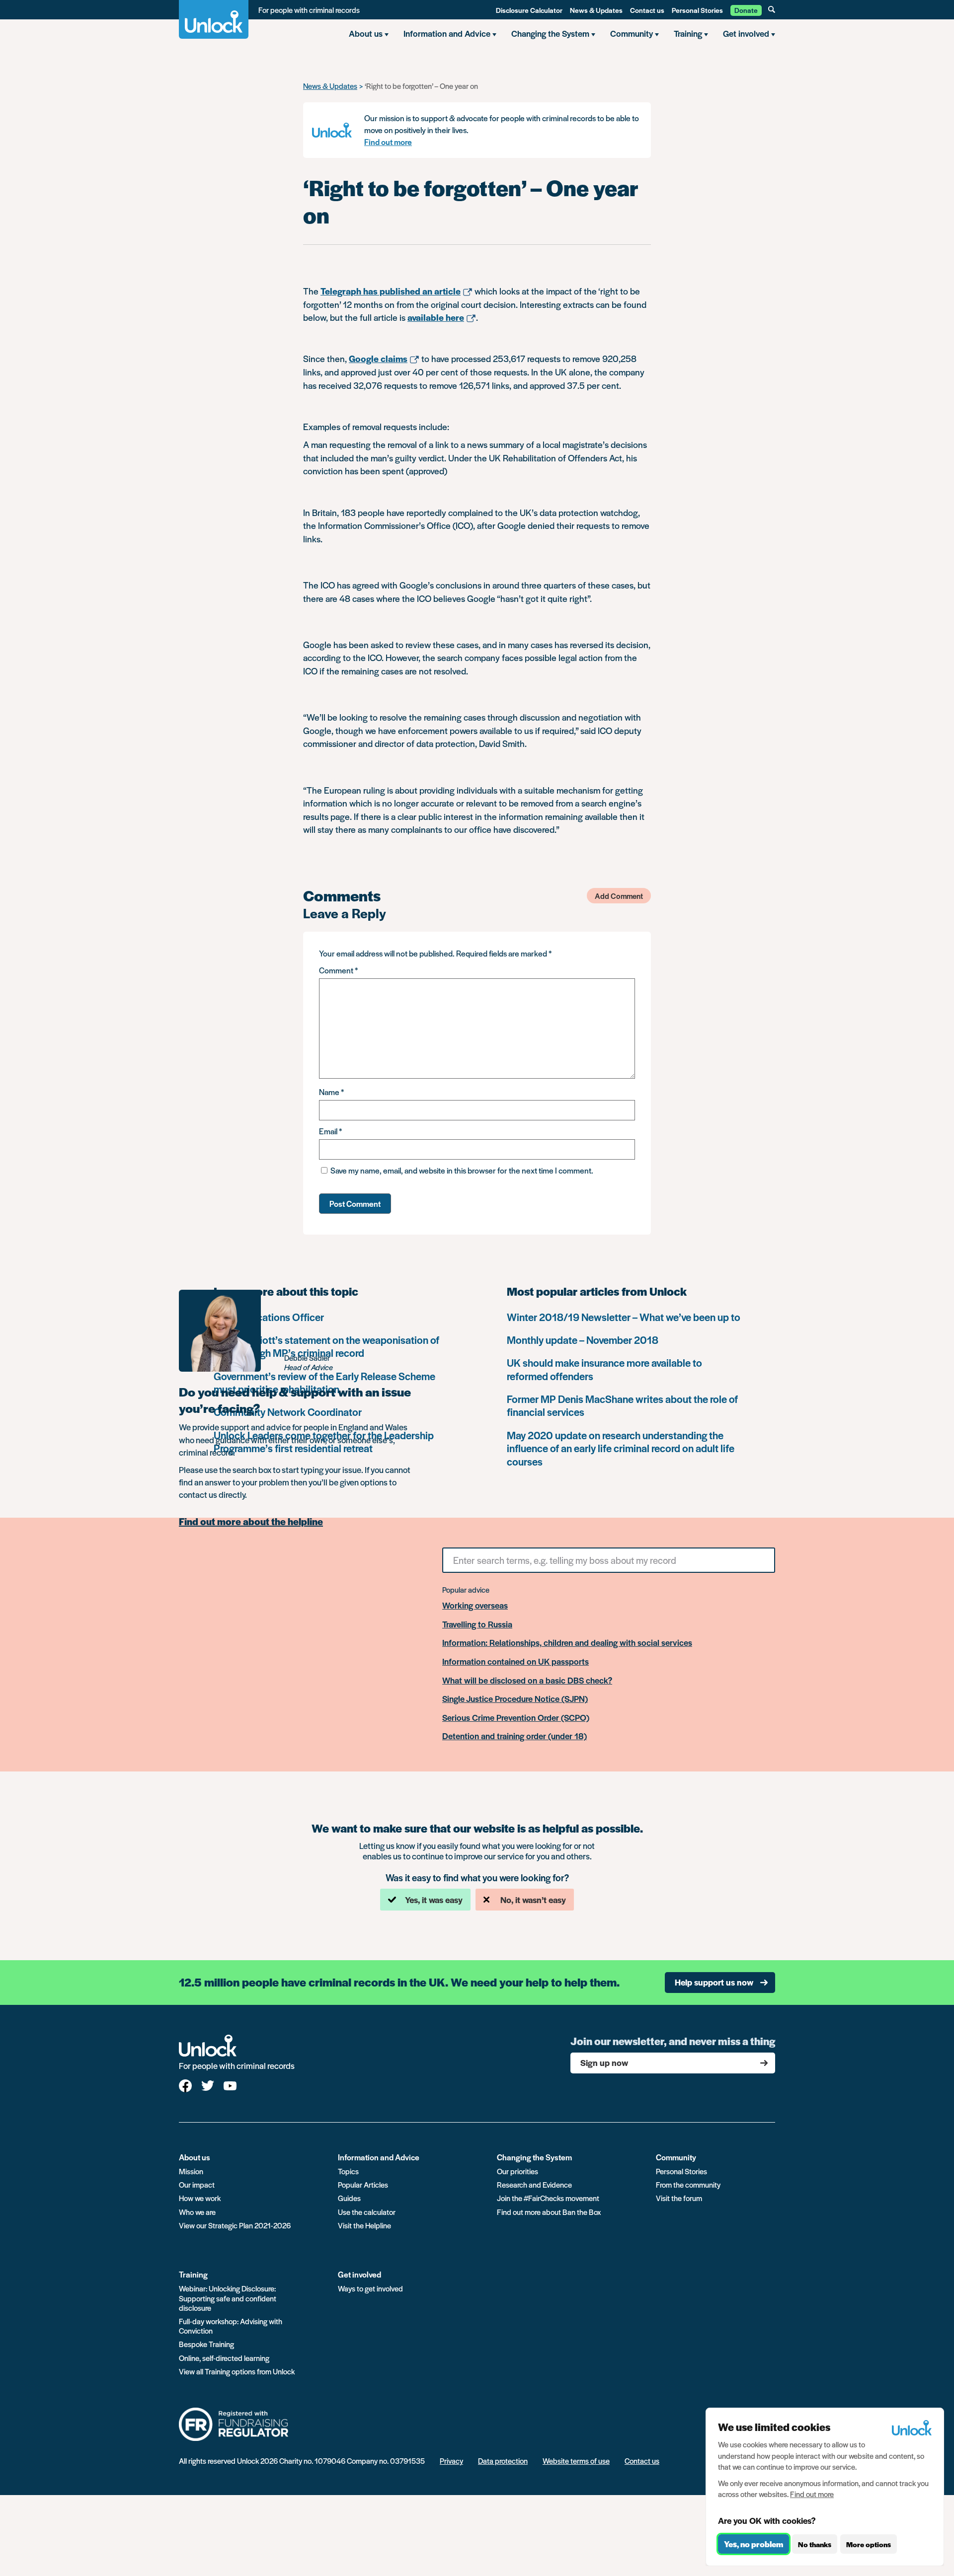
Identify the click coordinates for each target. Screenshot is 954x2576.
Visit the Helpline (364, 2225)
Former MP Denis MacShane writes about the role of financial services (622, 1405)
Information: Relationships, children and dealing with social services (567, 1643)
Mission (191, 2171)
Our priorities (517, 2171)
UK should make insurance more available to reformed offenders (604, 1369)
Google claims (378, 358)
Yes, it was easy (434, 1900)
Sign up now (604, 2062)
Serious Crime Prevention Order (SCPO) (516, 1718)
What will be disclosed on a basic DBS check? (527, 1681)
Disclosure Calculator (529, 10)
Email (330, 1131)
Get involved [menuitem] (746, 33)
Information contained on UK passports (516, 1662)
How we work (200, 2198)
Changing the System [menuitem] (550, 33)
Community (676, 2157)
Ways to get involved (370, 2288)
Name (331, 1092)
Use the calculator (367, 2212)
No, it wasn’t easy (533, 1900)
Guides (349, 2198)
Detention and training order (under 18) (515, 1736)
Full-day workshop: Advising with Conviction (231, 2326)
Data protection (503, 2461)
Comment (338, 970)
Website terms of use (576, 2461)
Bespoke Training (206, 2344)
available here (436, 317)
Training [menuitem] (688, 33)
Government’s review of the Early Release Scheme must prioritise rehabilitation (324, 1382)
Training (193, 2274)
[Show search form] (772, 9)
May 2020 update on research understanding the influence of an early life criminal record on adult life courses (621, 1448)
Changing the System (534, 2157)
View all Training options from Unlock (237, 2371)
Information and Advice (379, 2157)
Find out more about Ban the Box (549, 2212)
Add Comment (619, 896)
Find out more (388, 142)
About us (195, 2157)
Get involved (359, 2274)
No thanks (815, 2544)
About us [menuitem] (366, 33)
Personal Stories (697, 10)
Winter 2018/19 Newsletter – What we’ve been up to (624, 1317)
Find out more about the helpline (251, 1522)
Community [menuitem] (632, 33)
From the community (688, 2184)
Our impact (197, 2184)
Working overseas (475, 1606)
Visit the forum (679, 2198)
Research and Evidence (534, 2184)
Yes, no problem (754, 2544)
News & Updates (596, 10)
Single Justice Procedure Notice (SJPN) (515, 1699)
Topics (348, 2171)
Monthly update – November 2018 (583, 1340)
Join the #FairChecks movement (548, 2198)
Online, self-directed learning (224, 2358)
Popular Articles (363, 2184)
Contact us (647, 10)
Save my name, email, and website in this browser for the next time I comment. (462, 1170)
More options (869, 2544)
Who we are (197, 2212)
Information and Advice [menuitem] (447, 33)
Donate (746, 10)
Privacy (451, 2461)
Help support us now (714, 1982)
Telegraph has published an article (391, 291)
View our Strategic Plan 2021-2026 (235, 2225)
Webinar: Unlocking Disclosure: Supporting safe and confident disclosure (228, 2298)
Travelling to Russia (477, 1624)
